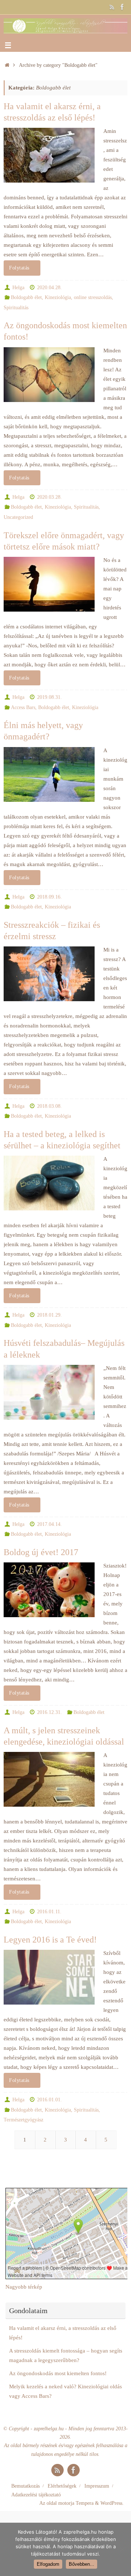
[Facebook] (122, 7)
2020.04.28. (49, 288)
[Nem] (122, 2549)
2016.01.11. (49, 1912)
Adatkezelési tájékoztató (36, 2495)
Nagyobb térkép (24, 2287)
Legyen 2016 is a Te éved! (50, 1940)
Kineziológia (58, 297)
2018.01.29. (49, 1315)
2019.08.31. (49, 697)
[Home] (7, 65)
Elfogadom (48, 2564)
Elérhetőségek (62, 2486)
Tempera (85, 2503)
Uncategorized (18, 517)
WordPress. (112, 2503)
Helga (18, 288)
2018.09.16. (49, 897)
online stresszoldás (93, 297)
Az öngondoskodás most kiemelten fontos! (58, 2373)
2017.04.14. (49, 1524)
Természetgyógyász (23, 2120)
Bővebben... (82, 2564)
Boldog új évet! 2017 (41, 1552)
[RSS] (112, 7)
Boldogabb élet (26, 297)
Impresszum (97, 2486)
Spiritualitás (16, 308)
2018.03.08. (49, 1106)
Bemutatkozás (25, 2486)
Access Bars (23, 707)
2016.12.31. (49, 1712)
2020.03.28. (49, 497)
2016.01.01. (49, 2100)
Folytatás (19, 268)
